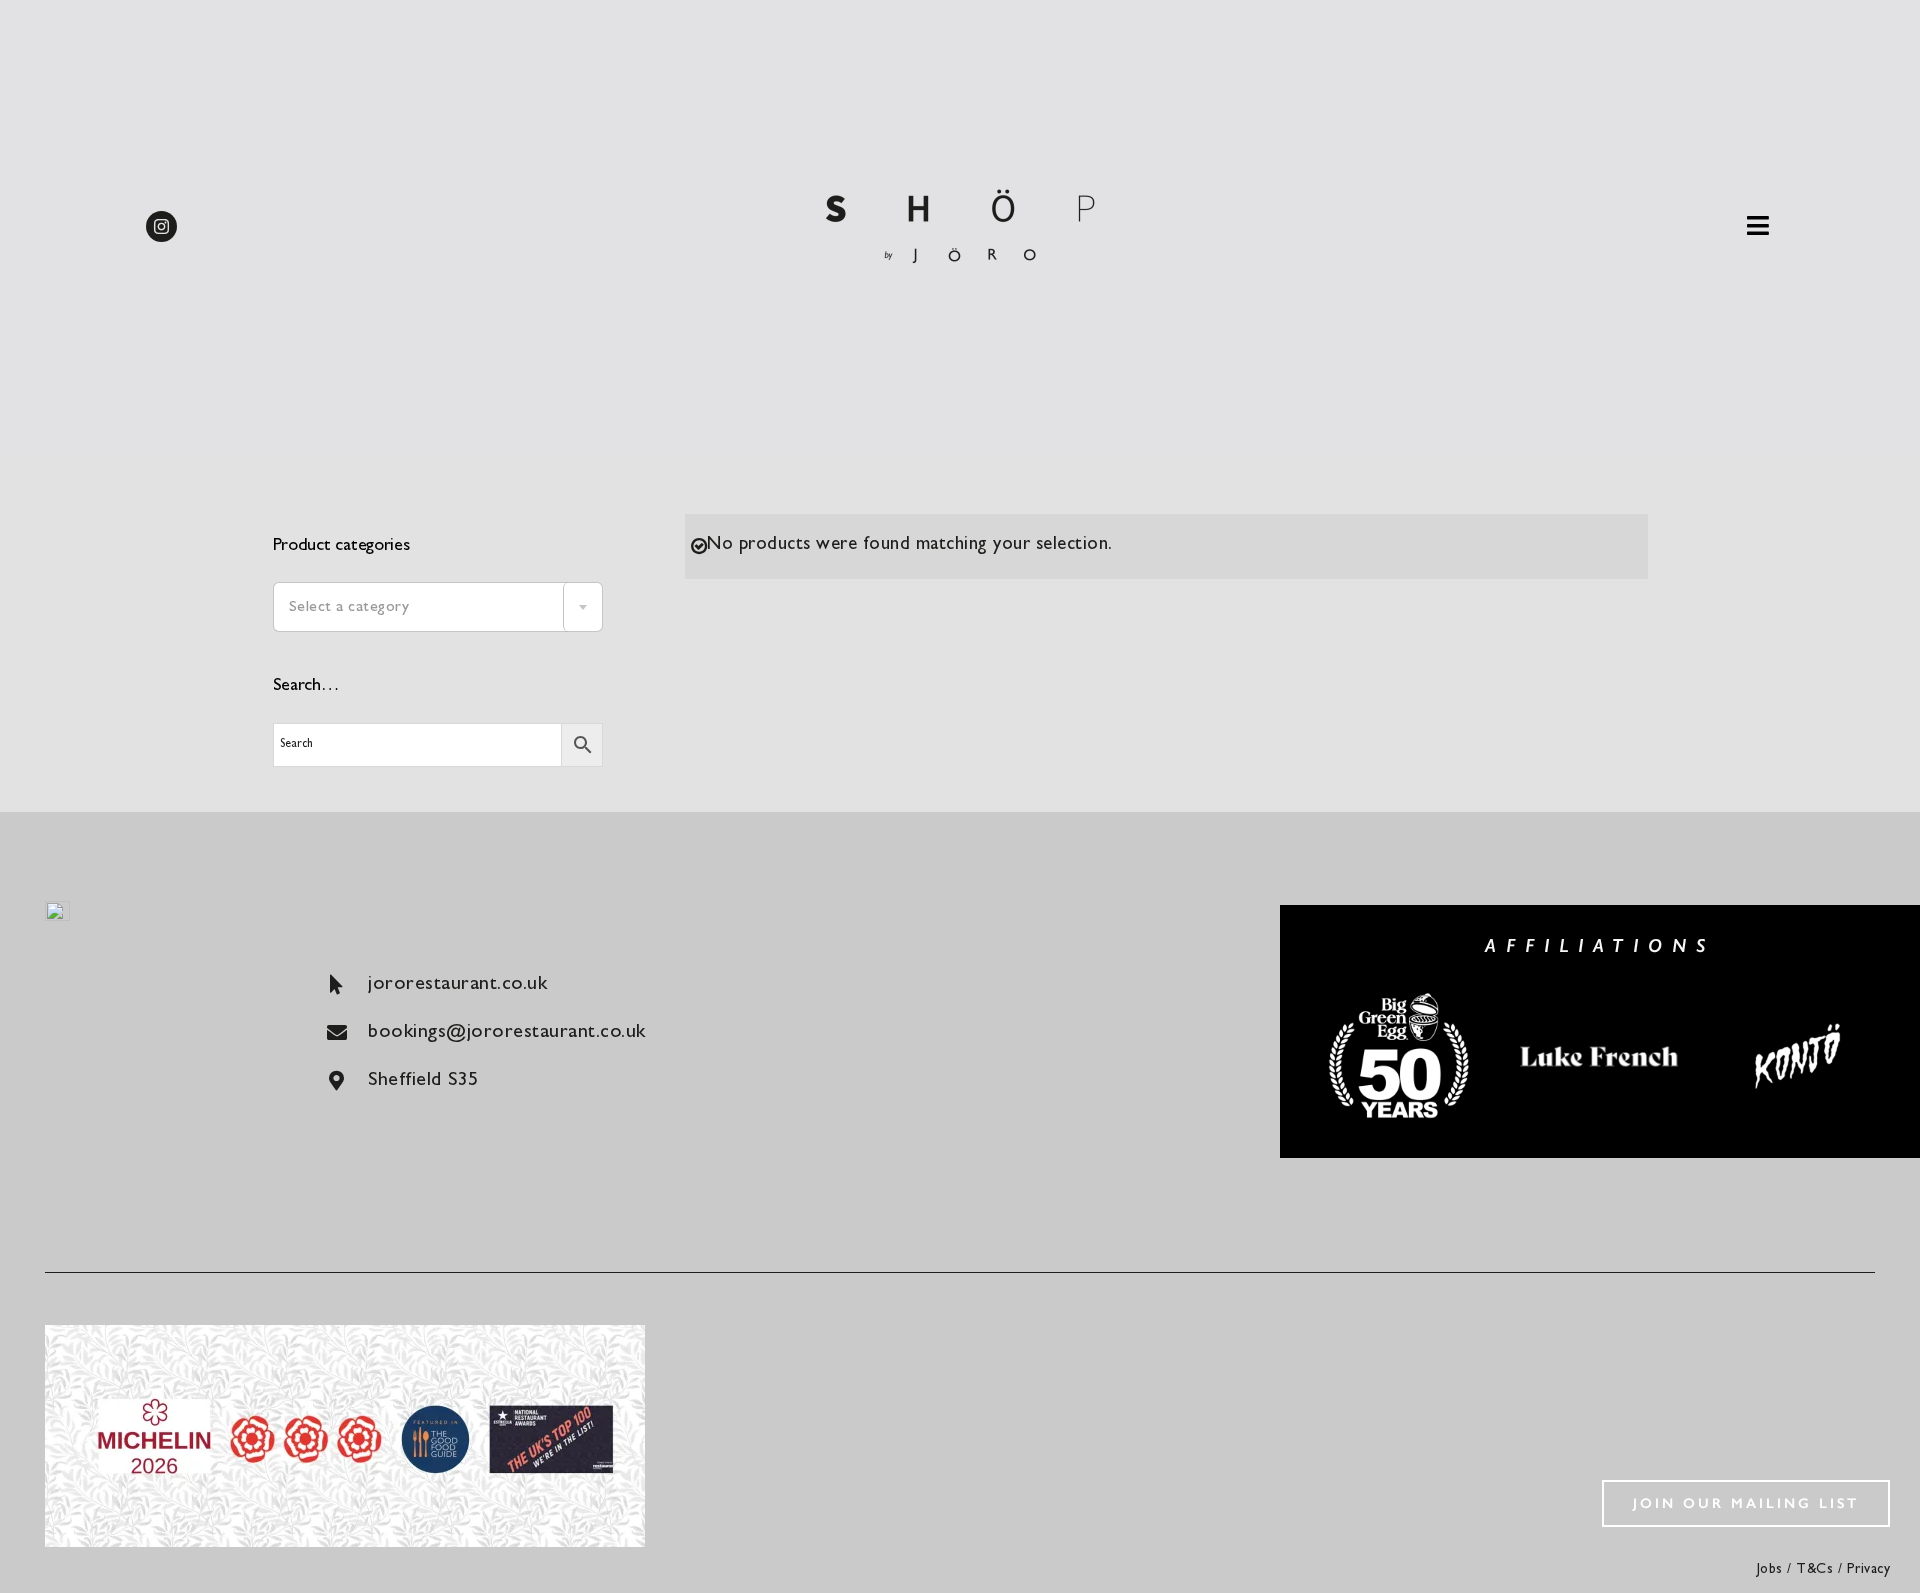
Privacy (1869, 1570)
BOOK (1824, 35)
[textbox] (438, 608)
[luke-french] (1600, 1045)
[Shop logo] (960, 179)
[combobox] (438, 607)
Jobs (1770, 1570)
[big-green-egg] (1400, 997)
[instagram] (161, 226)
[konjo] (1800, 1025)
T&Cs (1814, 1570)
